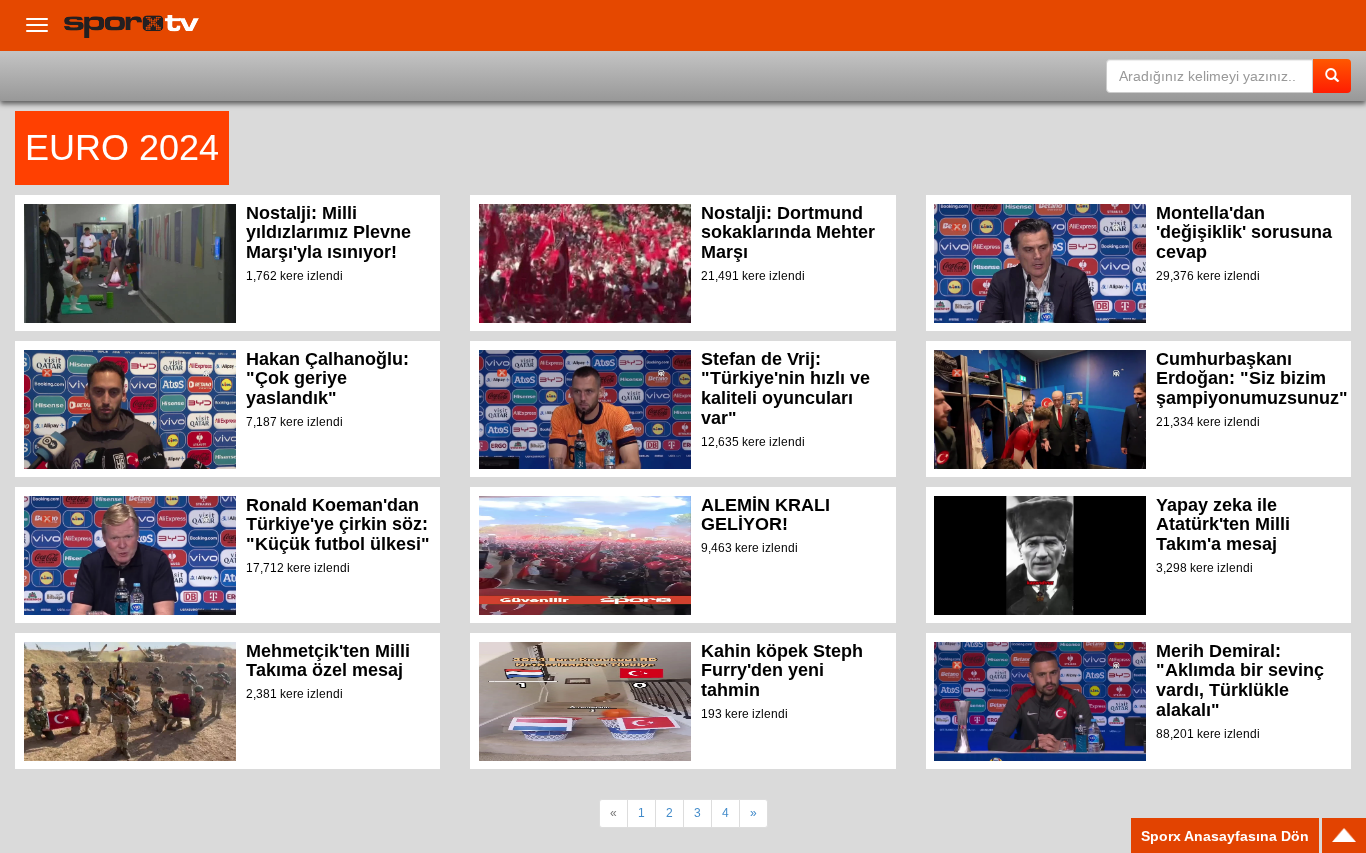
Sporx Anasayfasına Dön (1225, 836)
